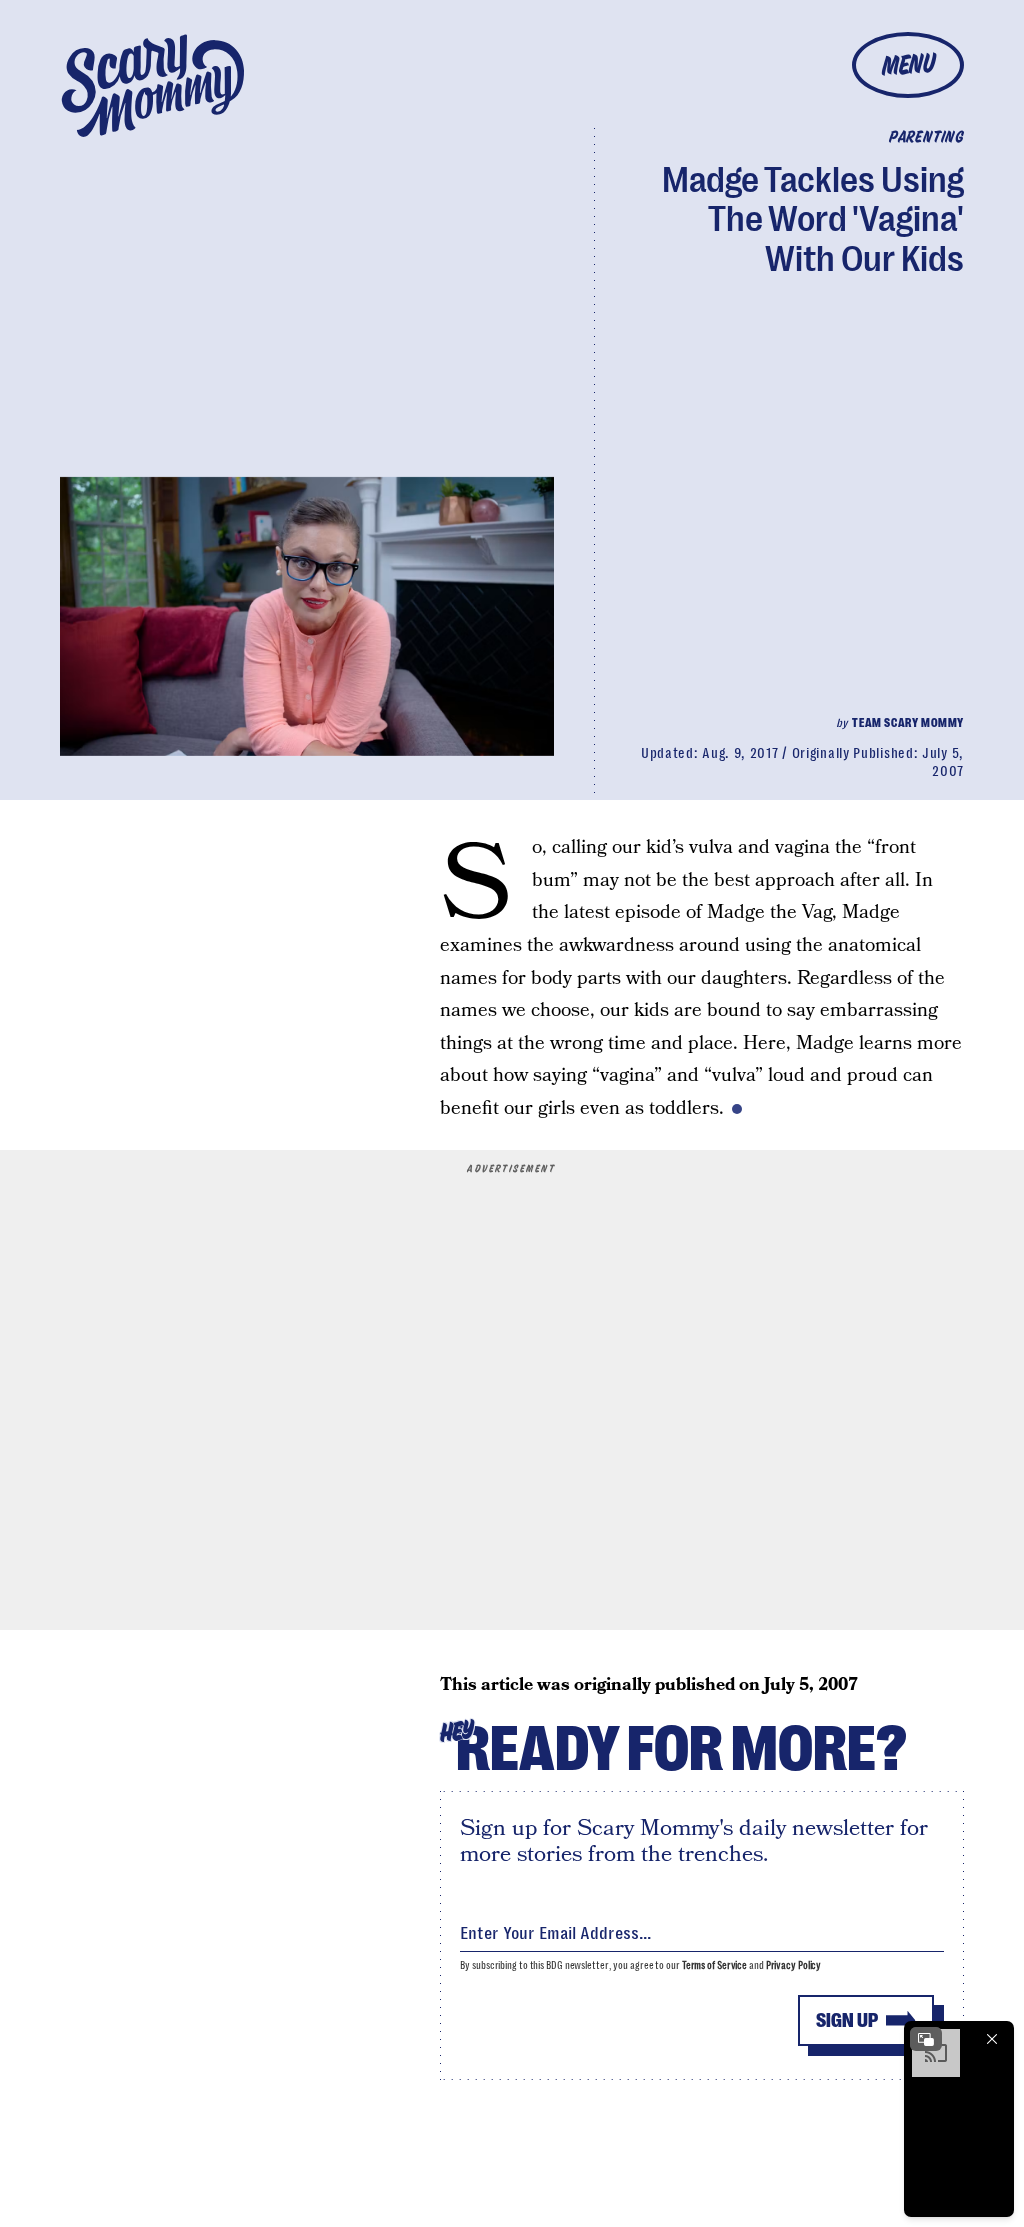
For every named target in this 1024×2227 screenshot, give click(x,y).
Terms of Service (714, 1965)
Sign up (847, 2020)
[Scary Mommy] (153, 85)
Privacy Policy (794, 1965)
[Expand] (926, 2039)
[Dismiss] (992, 2039)
